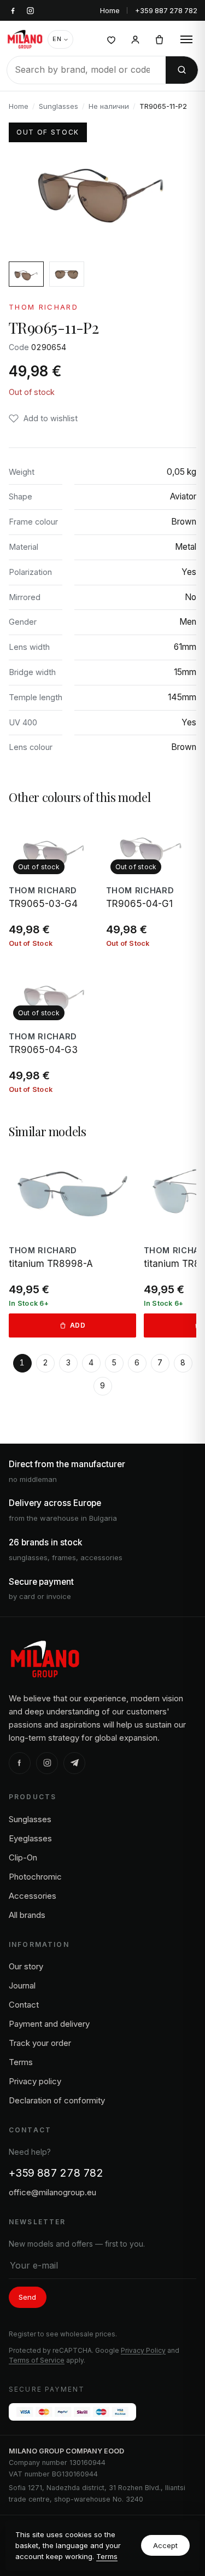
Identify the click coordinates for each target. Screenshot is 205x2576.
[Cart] (159, 39)
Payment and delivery (49, 2024)
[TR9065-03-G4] (54, 882)
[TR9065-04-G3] (54, 1028)
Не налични (109, 106)
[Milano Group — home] (25, 39)
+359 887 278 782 (166, 10)
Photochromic (35, 1877)
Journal (22, 1985)
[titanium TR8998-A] (72, 1244)
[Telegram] (74, 1763)
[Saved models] (111, 39)
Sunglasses (58, 106)
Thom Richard (43, 307)
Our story (26, 1966)
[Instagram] (47, 1763)
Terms (107, 2556)
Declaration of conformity (57, 2100)
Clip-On (23, 1857)
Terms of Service (37, 2360)
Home (110, 10)
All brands (27, 1915)
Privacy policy (35, 2081)
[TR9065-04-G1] (151, 882)
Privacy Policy (143, 2350)
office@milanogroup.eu (52, 2192)
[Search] (182, 70)
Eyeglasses (30, 1838)
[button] (43, 418)
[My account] (135, 39)
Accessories (33, 1896)
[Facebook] (20, 1763)
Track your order (40, 2043)
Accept (165, 2545)
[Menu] (186, 39)
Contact (24, 2005)
